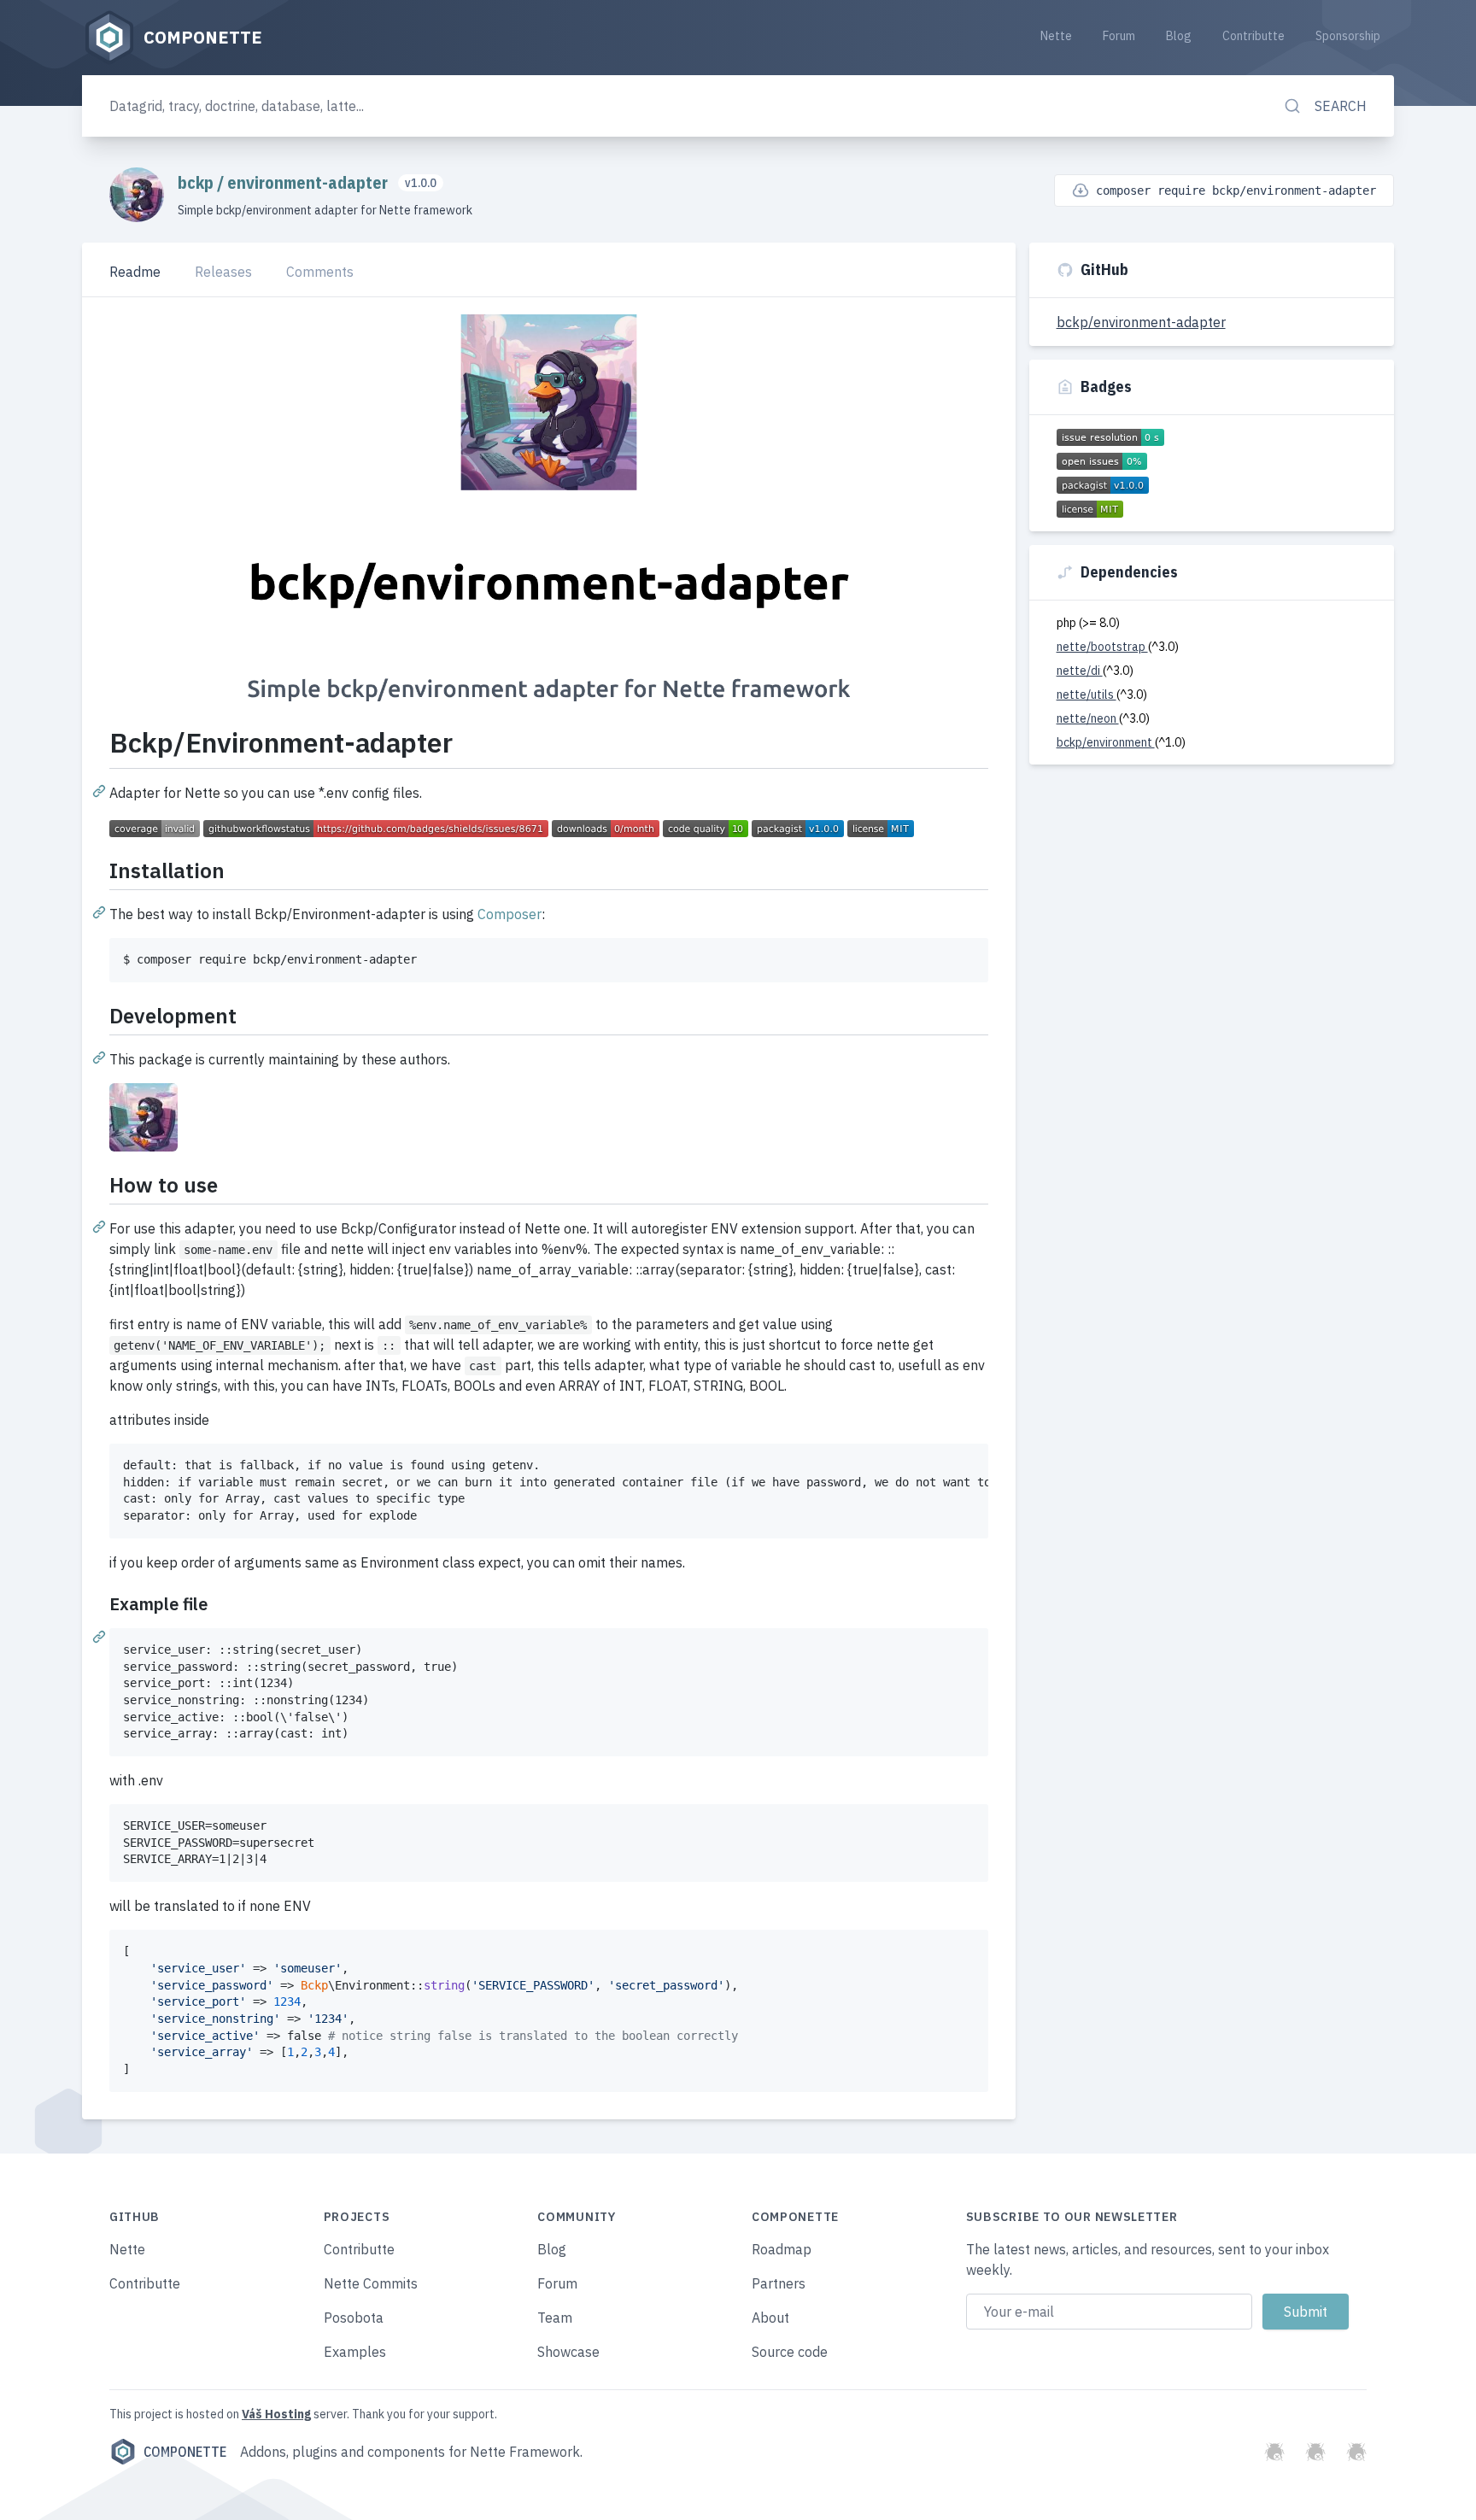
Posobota (354, 2318)
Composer (510, 914)
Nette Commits (371, 2283)
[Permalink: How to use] (101, 1226)
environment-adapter (309, 182)
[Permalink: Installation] (101, 911)
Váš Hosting (276, 2414)
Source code (790, 2352)
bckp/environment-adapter (1141, 322)
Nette (1056, 36)
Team (555, 2318)
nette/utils (1086, 694)
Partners (779, 2283)
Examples (355, 2352)
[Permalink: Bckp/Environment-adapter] (101, 790)
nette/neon (1088, 718)
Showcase (568, 2352)
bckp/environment (1106, 742)
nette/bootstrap (1102, 647)
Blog (1179, 36)
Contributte (1253, 36)
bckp (197, 182)
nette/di (1080, 671)
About (770, 2318)
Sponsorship (1348, 36)
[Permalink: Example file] (101, 1636)
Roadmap (782, 2249)
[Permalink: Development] (101, 1057)
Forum (1119, 36)
